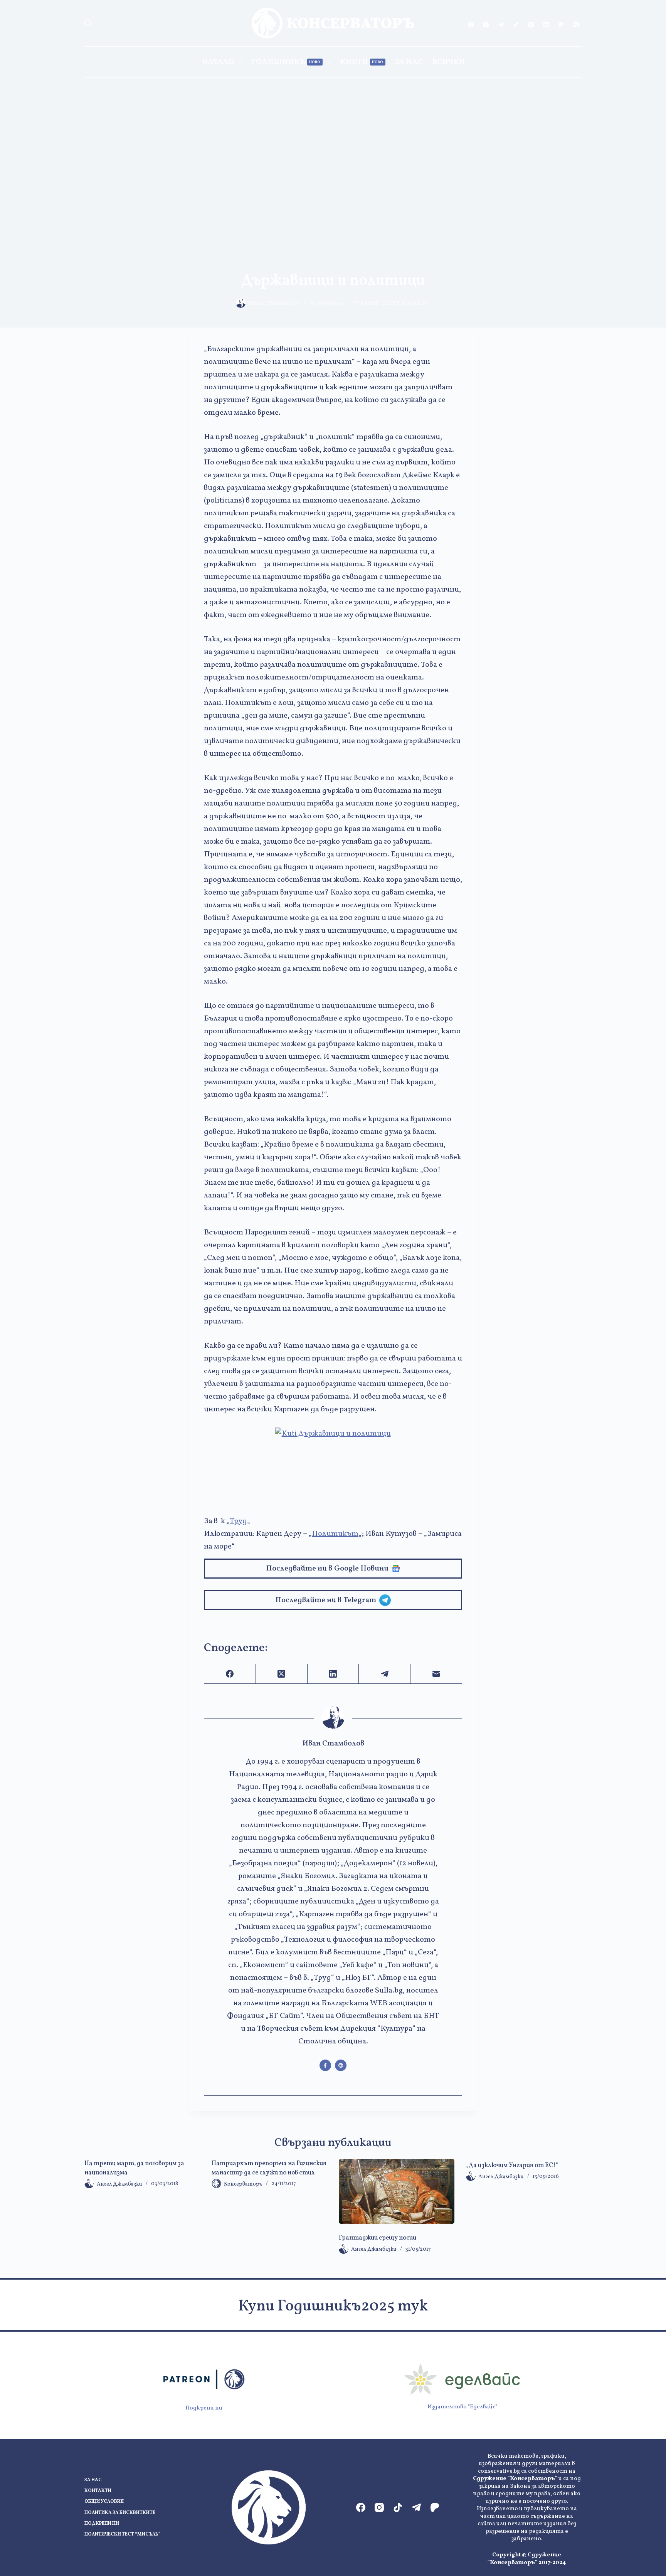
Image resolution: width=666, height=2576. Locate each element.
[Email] (436, 1674)
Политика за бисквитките (120, 2513)
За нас (409, 62)
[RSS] (576, 25)
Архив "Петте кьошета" (395, 304)
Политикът (335, 1534)
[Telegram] (501, 25)
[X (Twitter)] (531, 25)
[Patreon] (561, 25)
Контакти (98, 2491)
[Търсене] (88, 23)
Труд (238, 1521)
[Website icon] (341, 2065)
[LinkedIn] (546, 25)
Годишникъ (286, 62)
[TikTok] (516, 25)
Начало (218, 62)
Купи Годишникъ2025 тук (333, 2307)
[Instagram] (486, 25)
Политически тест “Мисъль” (122, 2535)
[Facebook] (471, 25)
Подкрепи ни (204, 2408)
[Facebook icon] (325, 2065)
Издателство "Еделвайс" (462, 2407)
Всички (448, 62)
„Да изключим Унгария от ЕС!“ (512, 2166)
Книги (362, 62)
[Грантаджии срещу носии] (397, 2192)
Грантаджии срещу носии (378, 2238)
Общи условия (104, 2502)
